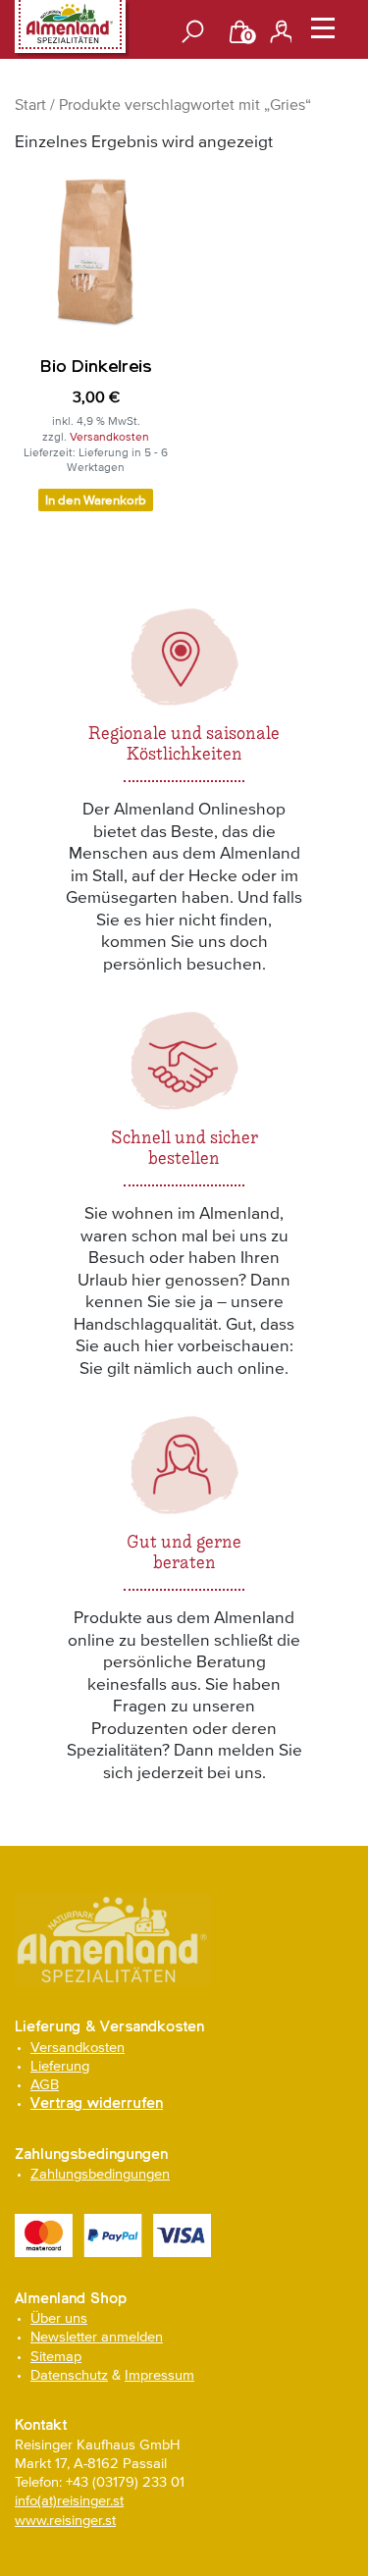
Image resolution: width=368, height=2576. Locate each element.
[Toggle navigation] (323, 32)
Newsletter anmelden (97, 2336)
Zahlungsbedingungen (100, 2173)
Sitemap (56, 2356)
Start (30, 104)
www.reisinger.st (65, 2520)
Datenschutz (69, 2374)
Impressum (159, 2374)
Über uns (59, 2317)
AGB (45, 2084)
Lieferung (60, 2065)
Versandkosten (109, 437)
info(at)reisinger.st (69, 2500)
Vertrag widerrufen (97, 2103)
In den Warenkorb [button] (96, 500)
